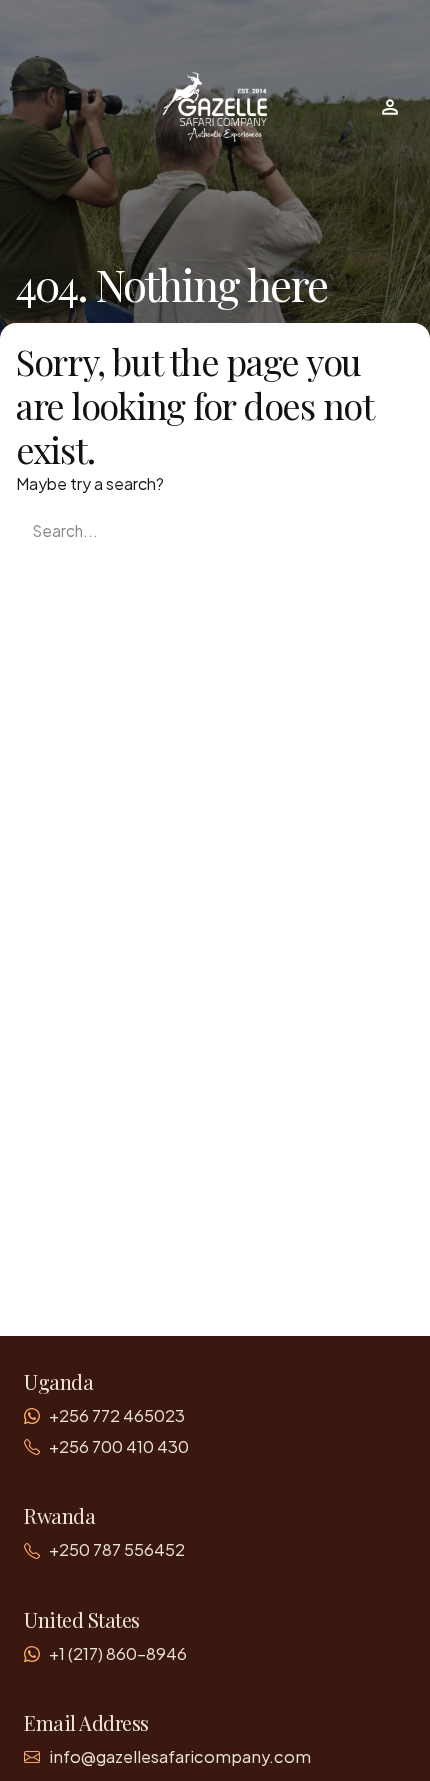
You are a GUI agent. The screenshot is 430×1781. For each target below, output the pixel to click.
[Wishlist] (390, 107)
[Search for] (215, 531)
